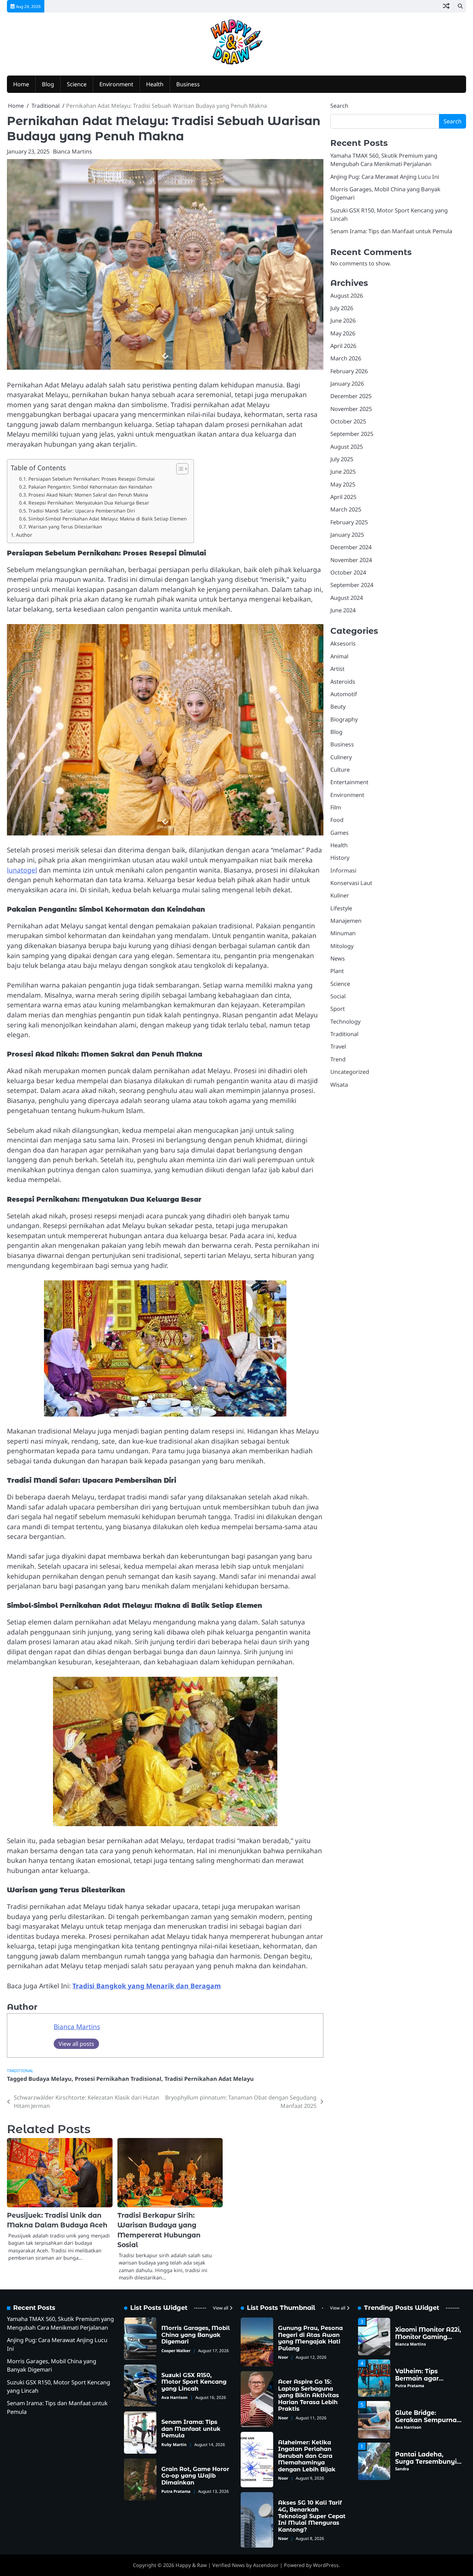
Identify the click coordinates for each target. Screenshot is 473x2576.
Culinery (341, 757)
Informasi (343, 870)
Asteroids (343, 682)
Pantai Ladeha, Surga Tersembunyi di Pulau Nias (426, 2459)
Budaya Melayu (50, 2079)
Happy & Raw (191, 2565)
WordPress (326, 2565)
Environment (116, 84)
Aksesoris (343, 643)
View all (221, 2308)
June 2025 (343, 472)
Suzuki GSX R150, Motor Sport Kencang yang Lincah (194, 2382)
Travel (338, 1046)
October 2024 (348, 572)
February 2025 (349, 522)
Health (155, 84)
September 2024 (352, 585)
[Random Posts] (446, 6)
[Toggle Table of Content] (179, 469)
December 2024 (351, 547)
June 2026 (343, 321)
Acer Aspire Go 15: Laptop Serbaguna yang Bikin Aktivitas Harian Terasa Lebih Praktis (309, 2395)
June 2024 (343, 610)
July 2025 (342, 459)
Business (188, 84)
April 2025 (343, 497)
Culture (340, 770)
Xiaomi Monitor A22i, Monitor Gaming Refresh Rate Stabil (428, 2334)
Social (338, 996)
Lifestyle (341, 908)
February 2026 (349, 371)
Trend (338, 1059)
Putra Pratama (176, 2491)
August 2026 (347, 296)
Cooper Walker (176, 2351)
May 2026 (343, 333)
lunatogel (22, 870)
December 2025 (351, 396)
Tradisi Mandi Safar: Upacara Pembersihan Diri (82, 511)
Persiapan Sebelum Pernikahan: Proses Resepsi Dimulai (92, 479)
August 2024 (347, 598)
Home (21, 84)
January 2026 (347, 384)
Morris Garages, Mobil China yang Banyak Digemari (196, 2335)
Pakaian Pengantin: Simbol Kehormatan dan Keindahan (90, 487)
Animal (339, 656)
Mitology (342, 946)
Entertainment (349, 782)
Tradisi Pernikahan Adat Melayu (209, 2079)
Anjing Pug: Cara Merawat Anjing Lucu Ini (385, 177)
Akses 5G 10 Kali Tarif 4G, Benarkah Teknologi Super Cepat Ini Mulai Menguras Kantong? (312, 2516)
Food (337, 820)
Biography (344, 719)
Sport (338, 1009)
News (338, 958)
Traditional (20, 2071)
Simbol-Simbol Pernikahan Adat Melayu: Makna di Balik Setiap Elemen (108, 519)
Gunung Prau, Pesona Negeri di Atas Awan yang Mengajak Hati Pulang (310, 2338)
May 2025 (343, 484)
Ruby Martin (174, 2444)
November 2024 (351, 560)
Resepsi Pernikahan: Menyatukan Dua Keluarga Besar (89, 503)
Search (339, 106)
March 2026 (346, 358)
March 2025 (346, 509)
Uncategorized (350, 1072)
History (340, 858)
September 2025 (352, 434)
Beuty (338, 707)
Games (340, 833)
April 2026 (343, 346)
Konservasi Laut (351, 883)
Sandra (402, 2467)
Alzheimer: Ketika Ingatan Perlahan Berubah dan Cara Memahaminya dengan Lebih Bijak (307, 2456)
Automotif (344, 694)
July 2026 (342, 308)
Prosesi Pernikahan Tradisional (118, 2079)
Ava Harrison (175, 2397)
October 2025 (348, 421)
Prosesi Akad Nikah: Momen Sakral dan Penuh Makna (88, 495)
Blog (48, 84)
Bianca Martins (73, 151)
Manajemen (346, 921)
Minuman (343, 933)
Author (24, 535)
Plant (337, 971)
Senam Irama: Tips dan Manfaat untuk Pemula (391, 231)
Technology (345, 1022)
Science (77, 84)
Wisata (339, 1085)
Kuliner (340, 895)
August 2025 (347, 447)
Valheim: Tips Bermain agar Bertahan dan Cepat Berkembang (427, 2380)
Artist (337, 669)
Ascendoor (266, 2565)
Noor (283, 2357)
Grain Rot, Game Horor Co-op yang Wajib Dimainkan (195, 2476)
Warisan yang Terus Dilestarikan (65, 527)
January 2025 (347, 535)
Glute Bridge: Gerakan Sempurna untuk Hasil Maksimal (426, 2421)
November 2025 (351, 409)
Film (336, 807)
